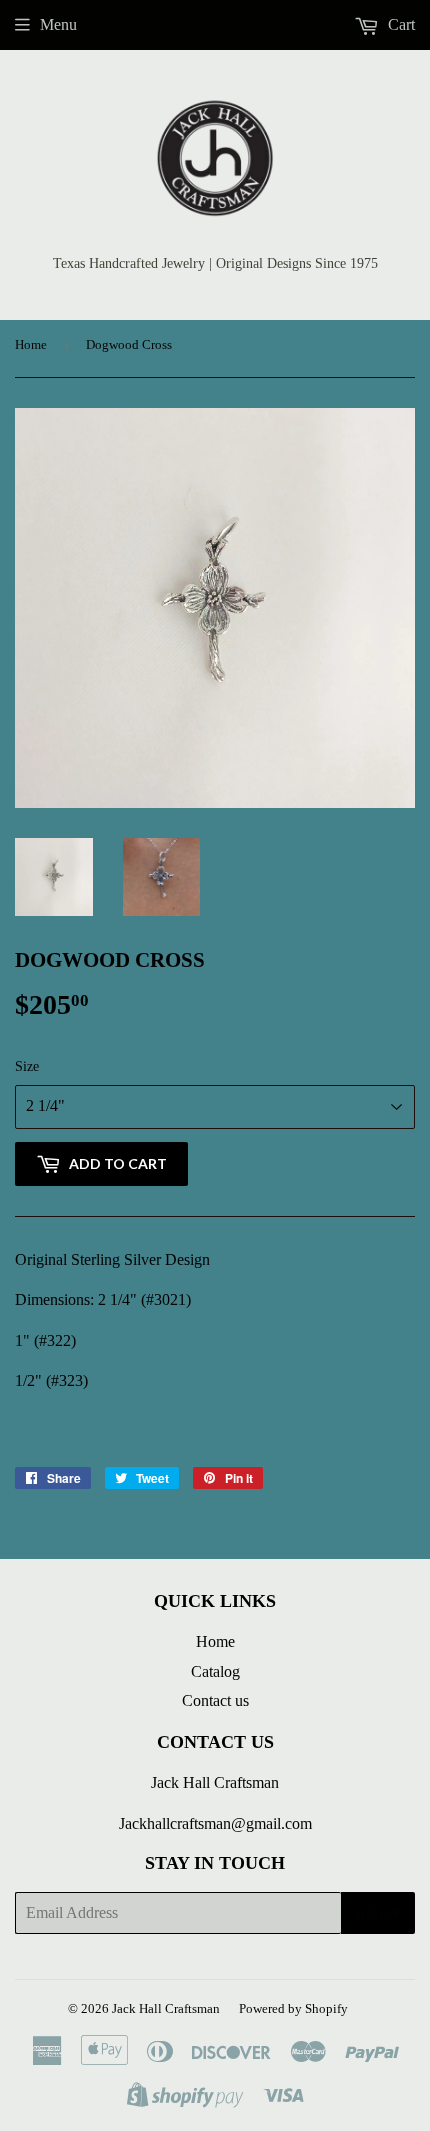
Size (27, 1066)
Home (31, 344)
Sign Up (378, 1913)
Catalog (215, 1671)
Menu (58, 24)
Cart (399, 24)
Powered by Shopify (293, 2008)
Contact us (215, 1700)
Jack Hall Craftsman (166, 2008)
